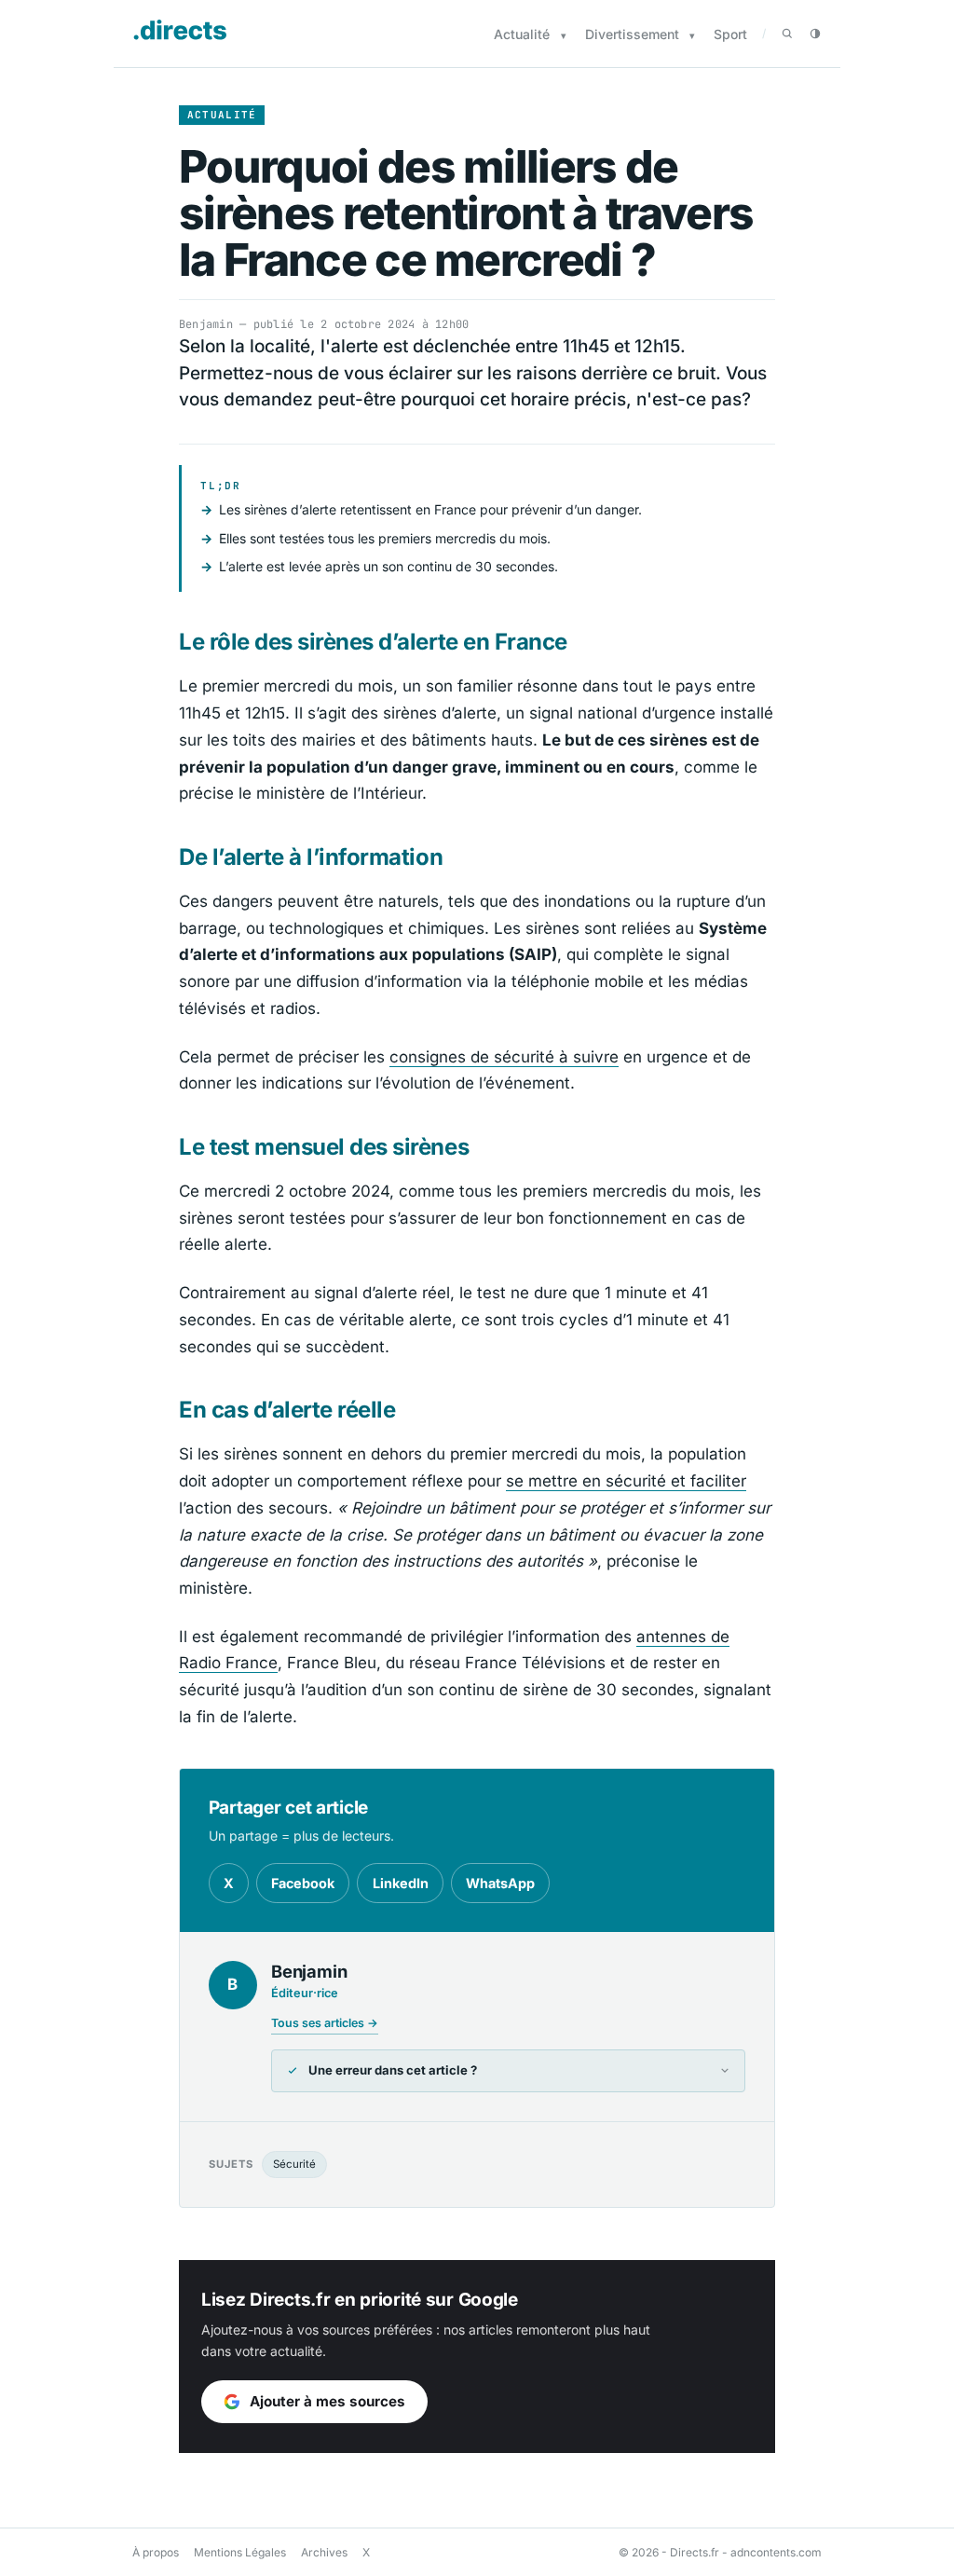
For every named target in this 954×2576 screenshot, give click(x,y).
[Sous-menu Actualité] (564, 36)
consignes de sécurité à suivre (504, 1057)
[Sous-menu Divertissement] (692, 36)
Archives (324, 2552)
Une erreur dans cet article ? (393, 2070)
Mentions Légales (240, 2552)
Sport (730, 34)
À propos (156, 2552)
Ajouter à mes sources (327, 2401)
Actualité (522, 34)
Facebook (303, 1883)
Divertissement (632, 34)
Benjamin (206, 324)
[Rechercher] (787, 34)
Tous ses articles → (325, 2023)
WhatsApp (500, 1883)
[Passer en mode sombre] (815, 34)
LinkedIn (401, 1883)
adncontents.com (776, 2552)
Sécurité (294, 2164)
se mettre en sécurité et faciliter (626, 1481)
